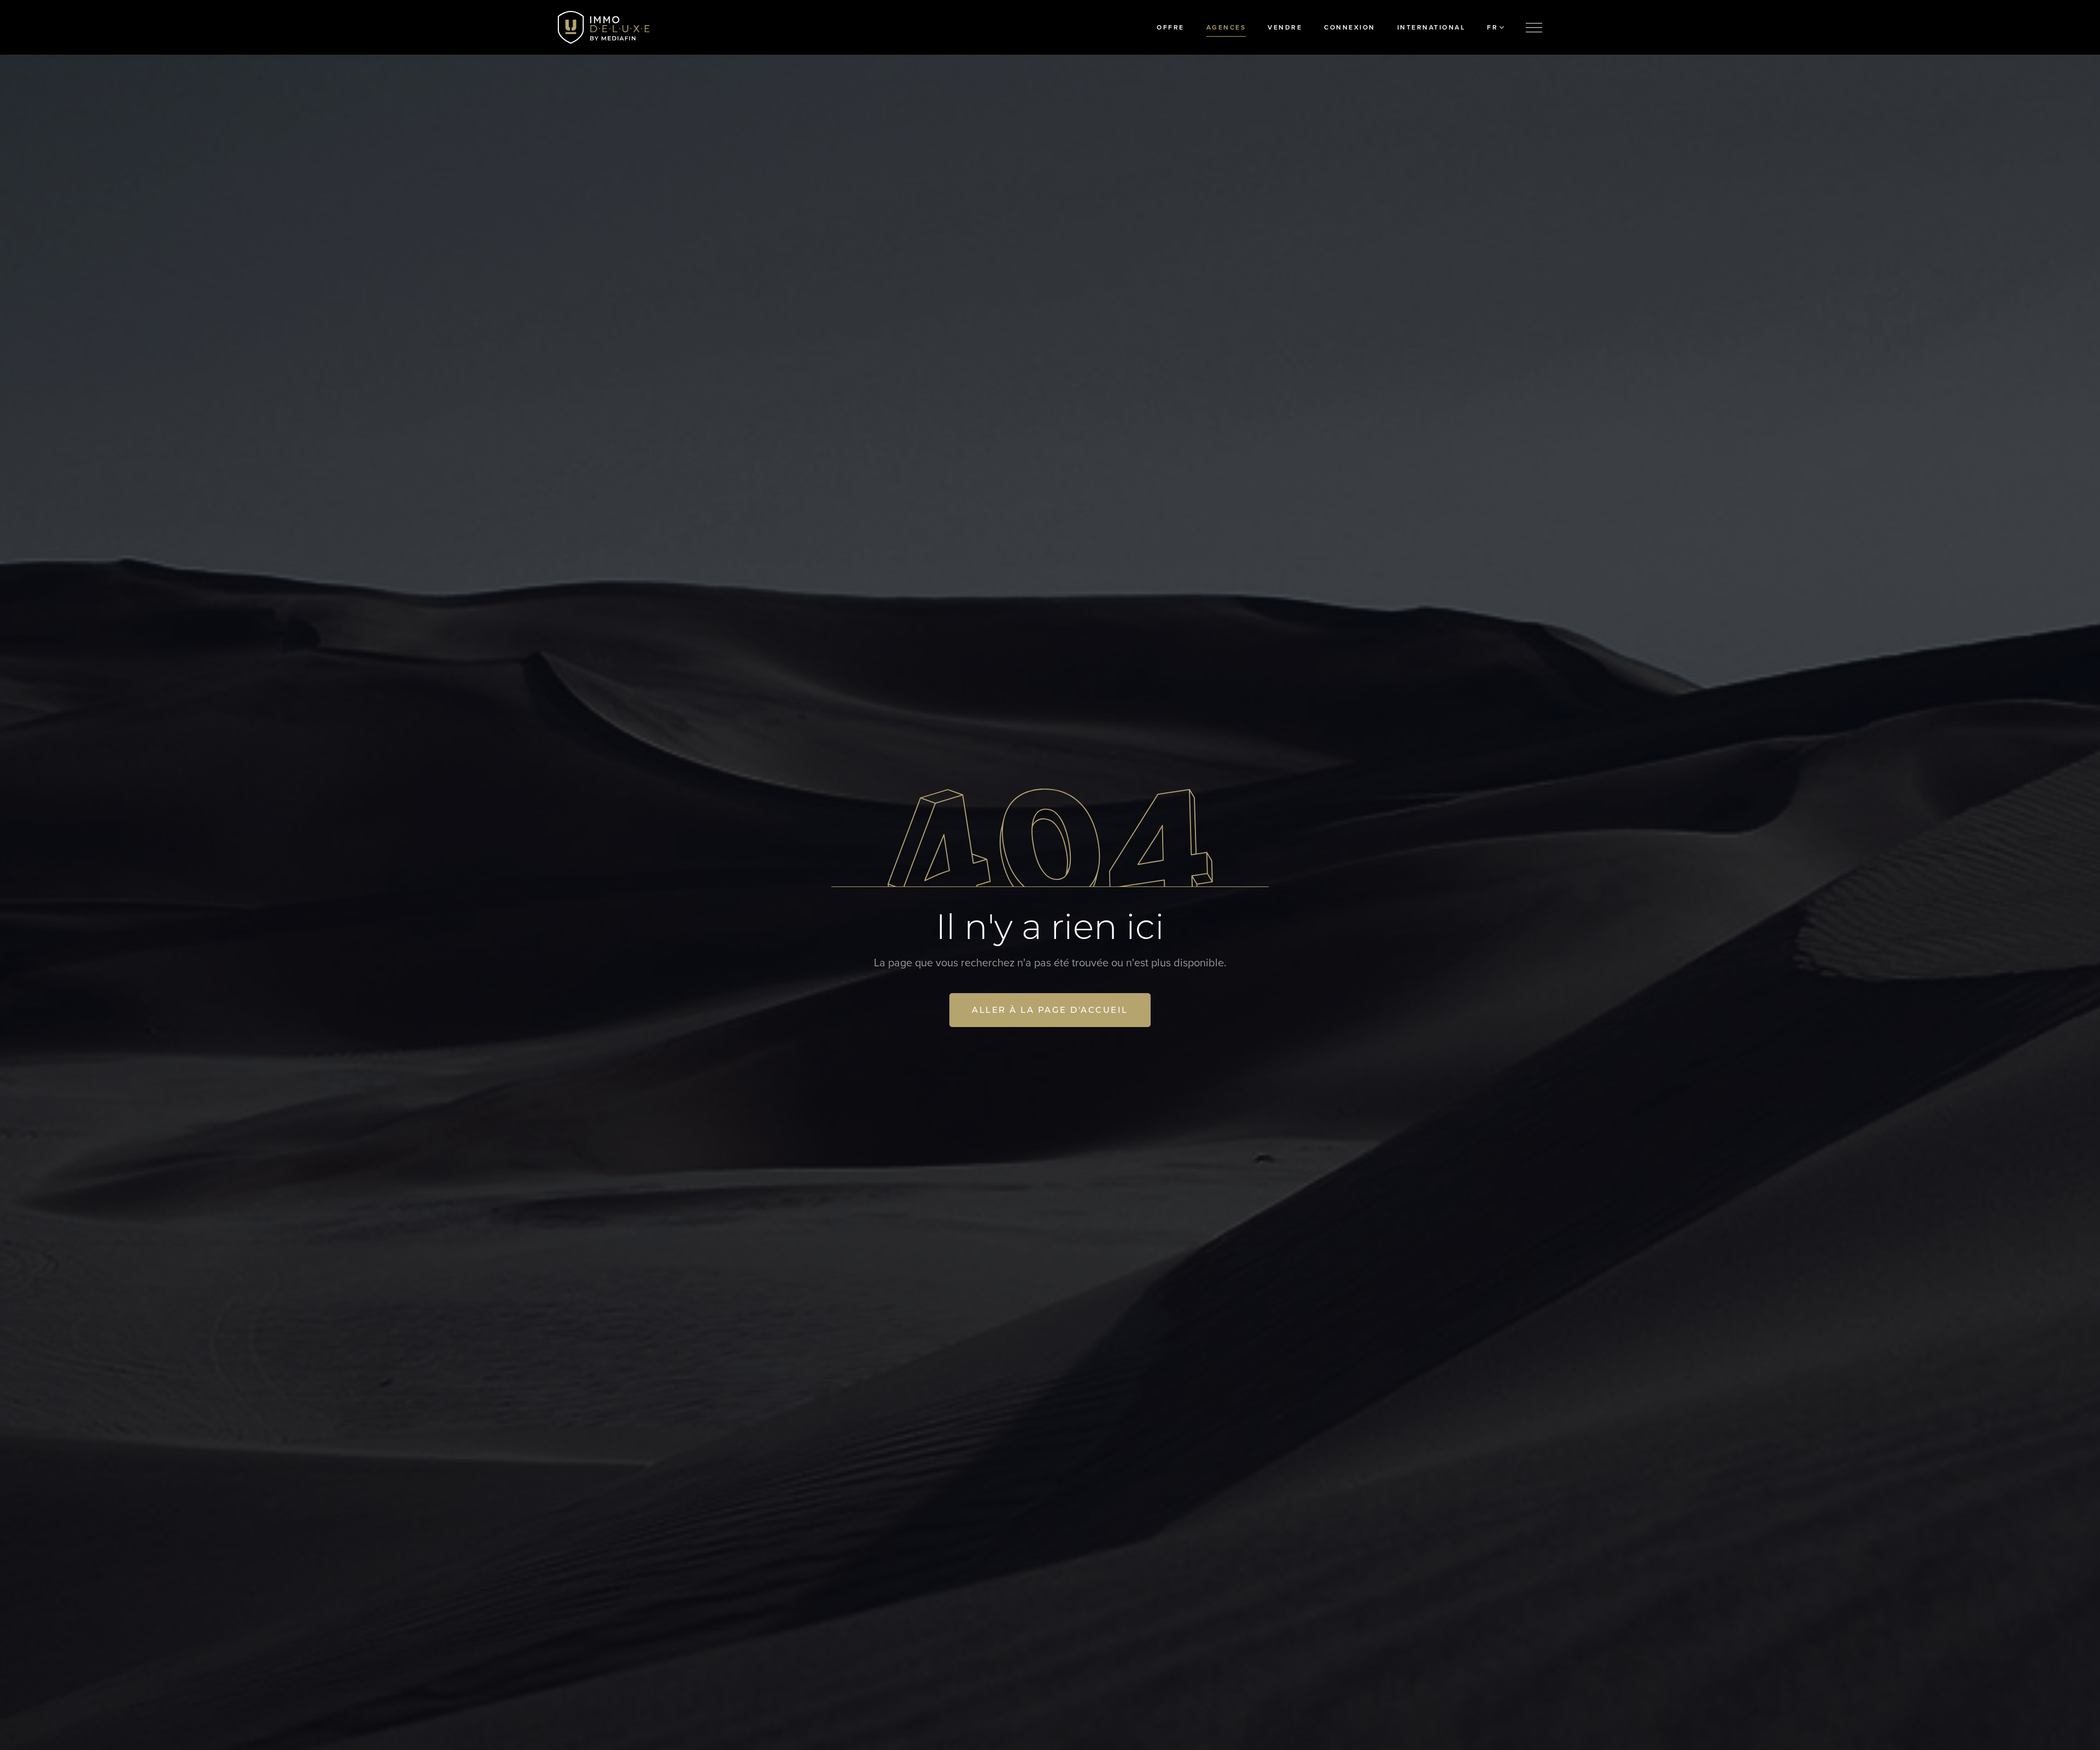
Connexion (1350, 27)
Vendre (1285, 27)
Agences (1226, 27)
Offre (1171, 27)
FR (1492, 27)
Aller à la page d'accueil (1050, 1010)
